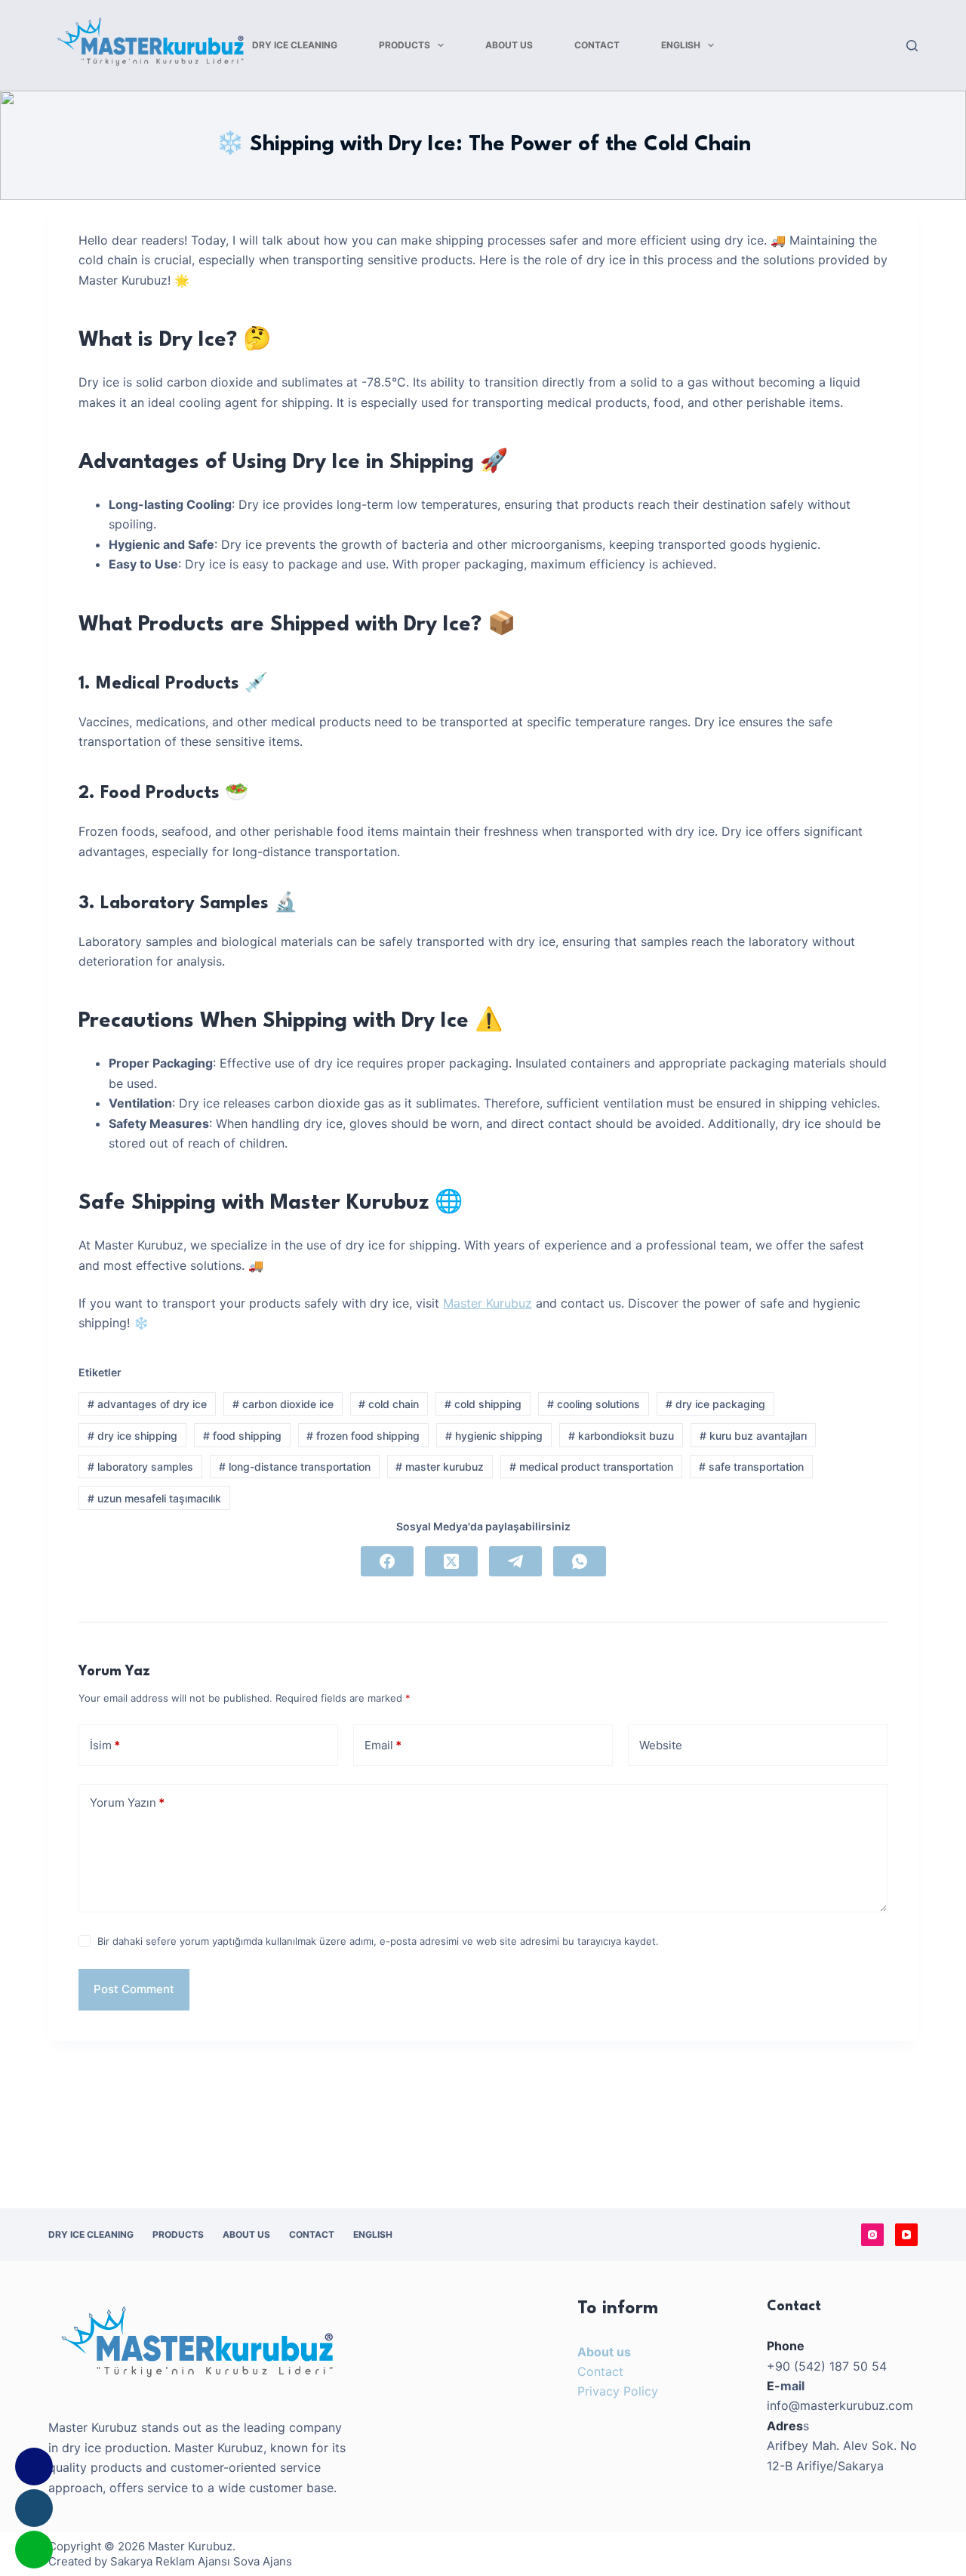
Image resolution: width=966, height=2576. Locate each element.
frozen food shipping (363, 1436)
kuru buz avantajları (753, 1436)
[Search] (912, 46)
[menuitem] (688, 45)
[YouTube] (906, 2235)
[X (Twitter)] (451, 1561)
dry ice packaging (715, 1404)
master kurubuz (440, 1467)
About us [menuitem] (509, 45)
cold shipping (483, 1404)
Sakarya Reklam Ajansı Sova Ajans (201, 2561)
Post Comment (134, 1989)
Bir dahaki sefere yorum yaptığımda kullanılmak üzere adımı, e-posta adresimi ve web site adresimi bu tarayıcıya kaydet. (378, 1941)
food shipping (242, 1436)
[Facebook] (387, 1561)
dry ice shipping (132, 1436)
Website (661, 1745)
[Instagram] (872, 2235)
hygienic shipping (494, 1436)
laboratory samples (140, 1467)
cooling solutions (594, 1404)
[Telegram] (515, 1561)
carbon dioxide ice (283, 1404)
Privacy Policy (618, 2391)
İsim (105, 1745)
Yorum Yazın (127, 1803)
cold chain (389, 1404)
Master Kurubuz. (192, 2546)
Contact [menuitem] (597, 45)
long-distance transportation (295, 1467)
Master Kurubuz (488, 1303)
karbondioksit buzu (621, 1436)
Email (383, 1745)
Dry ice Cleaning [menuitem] (295, 45)
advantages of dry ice (147, 1404)
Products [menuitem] (405, 45)
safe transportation (751, 1467)
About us (604, 2352)
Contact (600, 2371)
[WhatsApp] (580, 1561)
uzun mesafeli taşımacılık (154, 1498)
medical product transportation (591, 1467)
